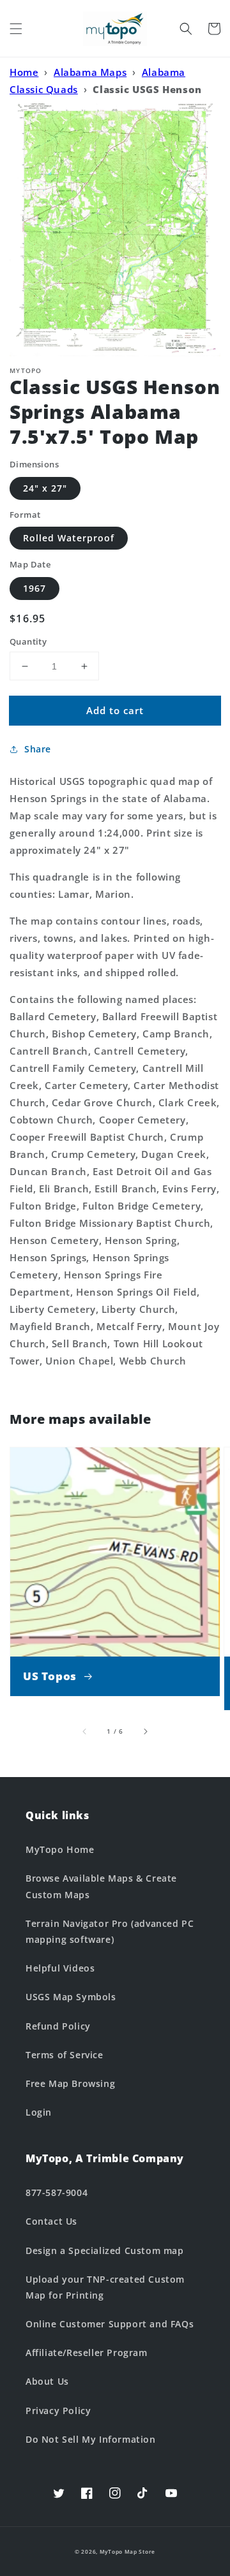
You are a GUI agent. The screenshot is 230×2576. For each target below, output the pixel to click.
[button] (16, 29)
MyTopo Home (60, 1849)
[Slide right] (145, 1731)
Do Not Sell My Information (91, 2439)
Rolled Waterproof (69, 538)
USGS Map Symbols (71, 1997)
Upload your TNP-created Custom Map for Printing (105, 2287)
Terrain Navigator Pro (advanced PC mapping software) (110, 1931)
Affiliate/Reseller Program (87, 2353)
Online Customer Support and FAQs (110, 2324)
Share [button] (38, 749)
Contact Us (51, 2221)
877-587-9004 (57, 2192)
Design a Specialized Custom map (105, 2250)
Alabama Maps (90, 72)
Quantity (28, 641)
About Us (47, 2381)
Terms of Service (65, 2055)
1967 (34, 588)
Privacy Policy (58, 2411)
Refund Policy (58, 2026)
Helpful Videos (60, 1968)
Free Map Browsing (70, 2083)
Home (24, 72)
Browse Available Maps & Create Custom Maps (101, 1886)
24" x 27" (45, 488)
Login (39, 2112)
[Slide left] (85, 1731)
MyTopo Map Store (127, 2551)
